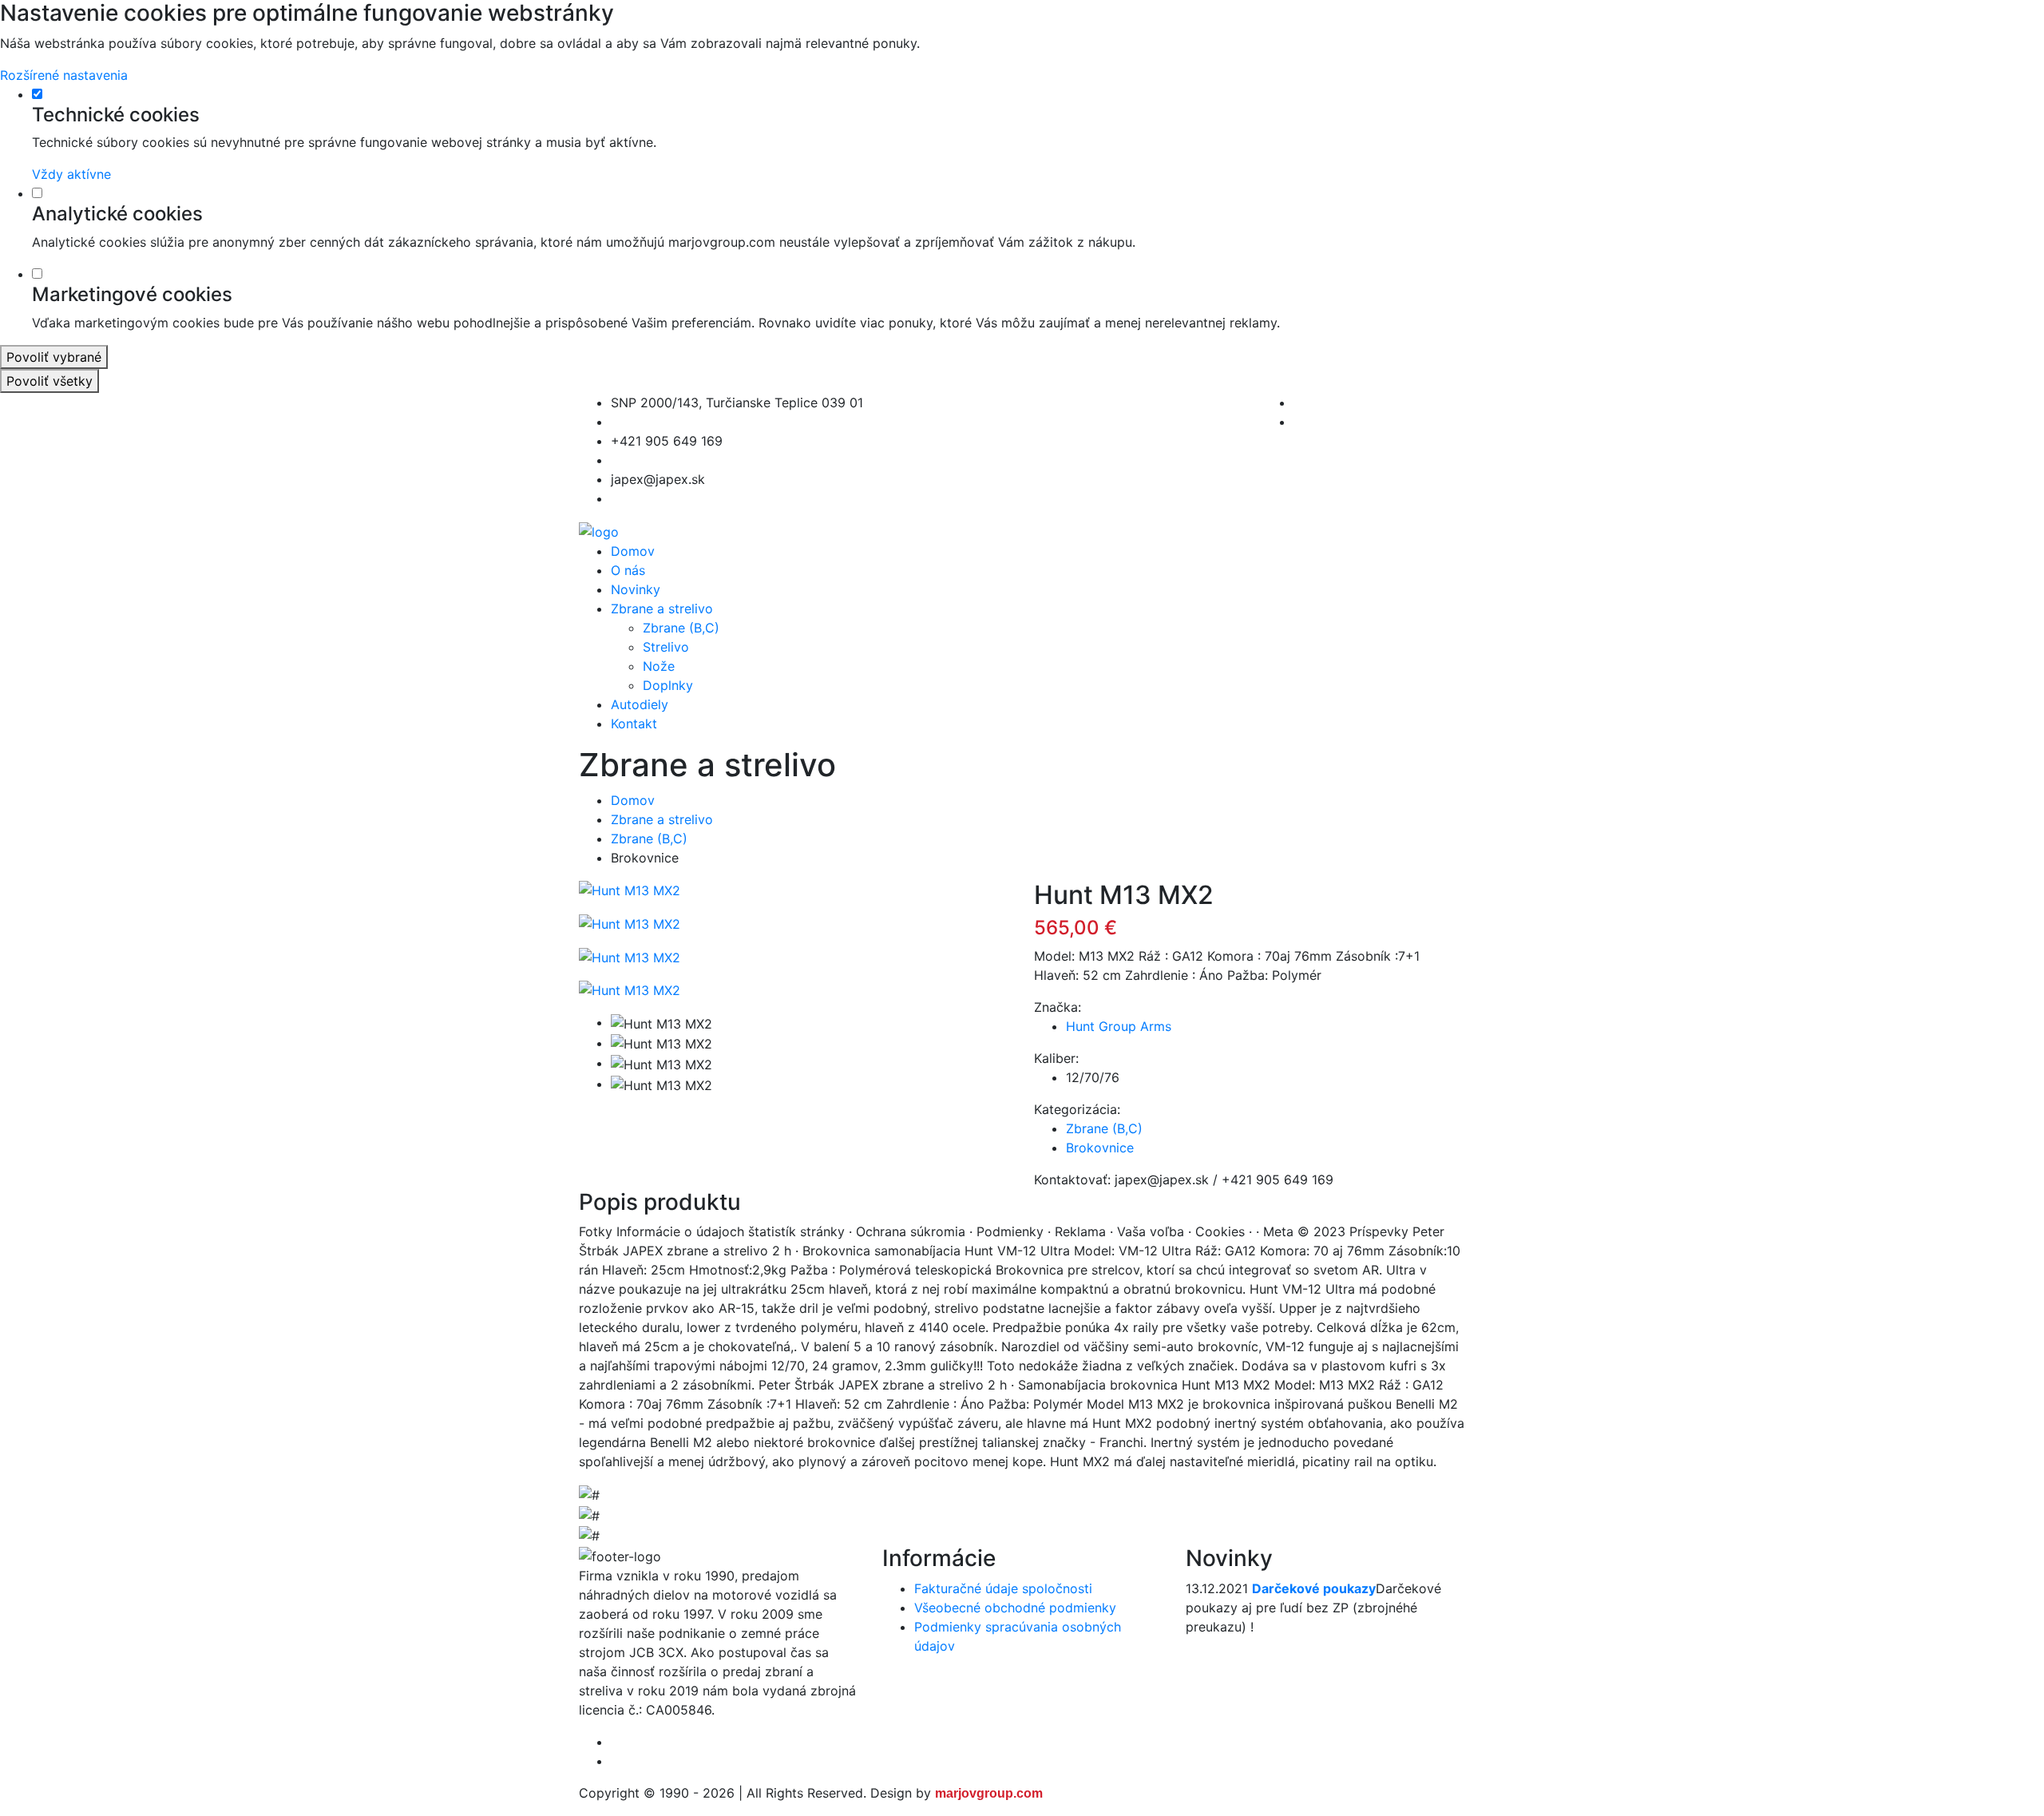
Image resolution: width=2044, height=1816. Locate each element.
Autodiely (640, 704)
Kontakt (634, 724)
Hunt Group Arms (1119, 1026)
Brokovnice (1100, 1148)
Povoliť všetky (50, 381)
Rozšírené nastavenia (64, 75)
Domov (633, 551)
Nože (659, 666)
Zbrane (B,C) (681, 628)
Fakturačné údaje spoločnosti (1003, 1588)
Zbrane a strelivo (662, 609)
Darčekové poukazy (1314, 1588)
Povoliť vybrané (54, 357)
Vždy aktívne (71, 174)
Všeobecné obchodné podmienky (1015, 1608)
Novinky (636, 589)
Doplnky (668, 685)
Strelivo (666, 647)
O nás (628, 570)
